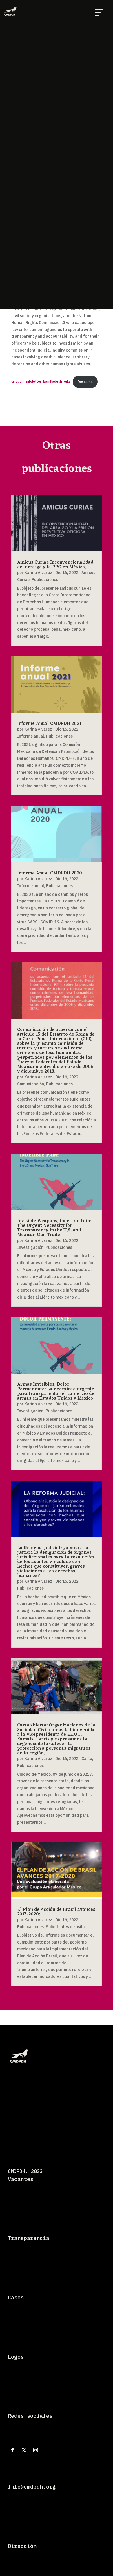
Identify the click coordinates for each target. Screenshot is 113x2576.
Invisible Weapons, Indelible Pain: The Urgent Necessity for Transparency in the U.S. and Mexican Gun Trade (54, 1228)
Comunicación (31, 1084)
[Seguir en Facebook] (12, 2450)
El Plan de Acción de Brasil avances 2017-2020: (56, 1912)
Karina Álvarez (38, 573)
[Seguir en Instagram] (36, 2450)
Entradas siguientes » (81, 1998)
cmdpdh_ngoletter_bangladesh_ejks (41, 382)
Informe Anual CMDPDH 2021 (49, 724)
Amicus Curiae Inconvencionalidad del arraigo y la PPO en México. (55, 565)
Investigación (30, 1247)
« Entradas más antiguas (35, 1998)
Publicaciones (45, 580)
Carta (87, 1759)
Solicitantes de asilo (65, 1927)
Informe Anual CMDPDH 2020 (50, 873)
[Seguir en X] (24, 2450)
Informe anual (31, 736)
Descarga (85, 382)
